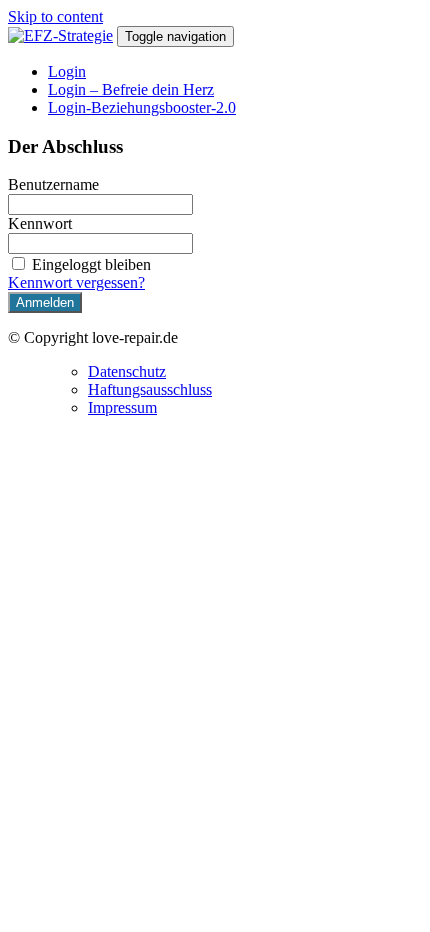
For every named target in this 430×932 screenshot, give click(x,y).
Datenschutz (127, 371)
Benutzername (53, 184)
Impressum (122, 407)
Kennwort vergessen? (76, 282)
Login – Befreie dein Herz (131, 89)
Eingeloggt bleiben (91, 264)
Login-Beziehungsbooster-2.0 (142, 107)
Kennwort (40, 223)
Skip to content (55, 16)
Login (67, 71)
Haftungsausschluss (150, 389)
